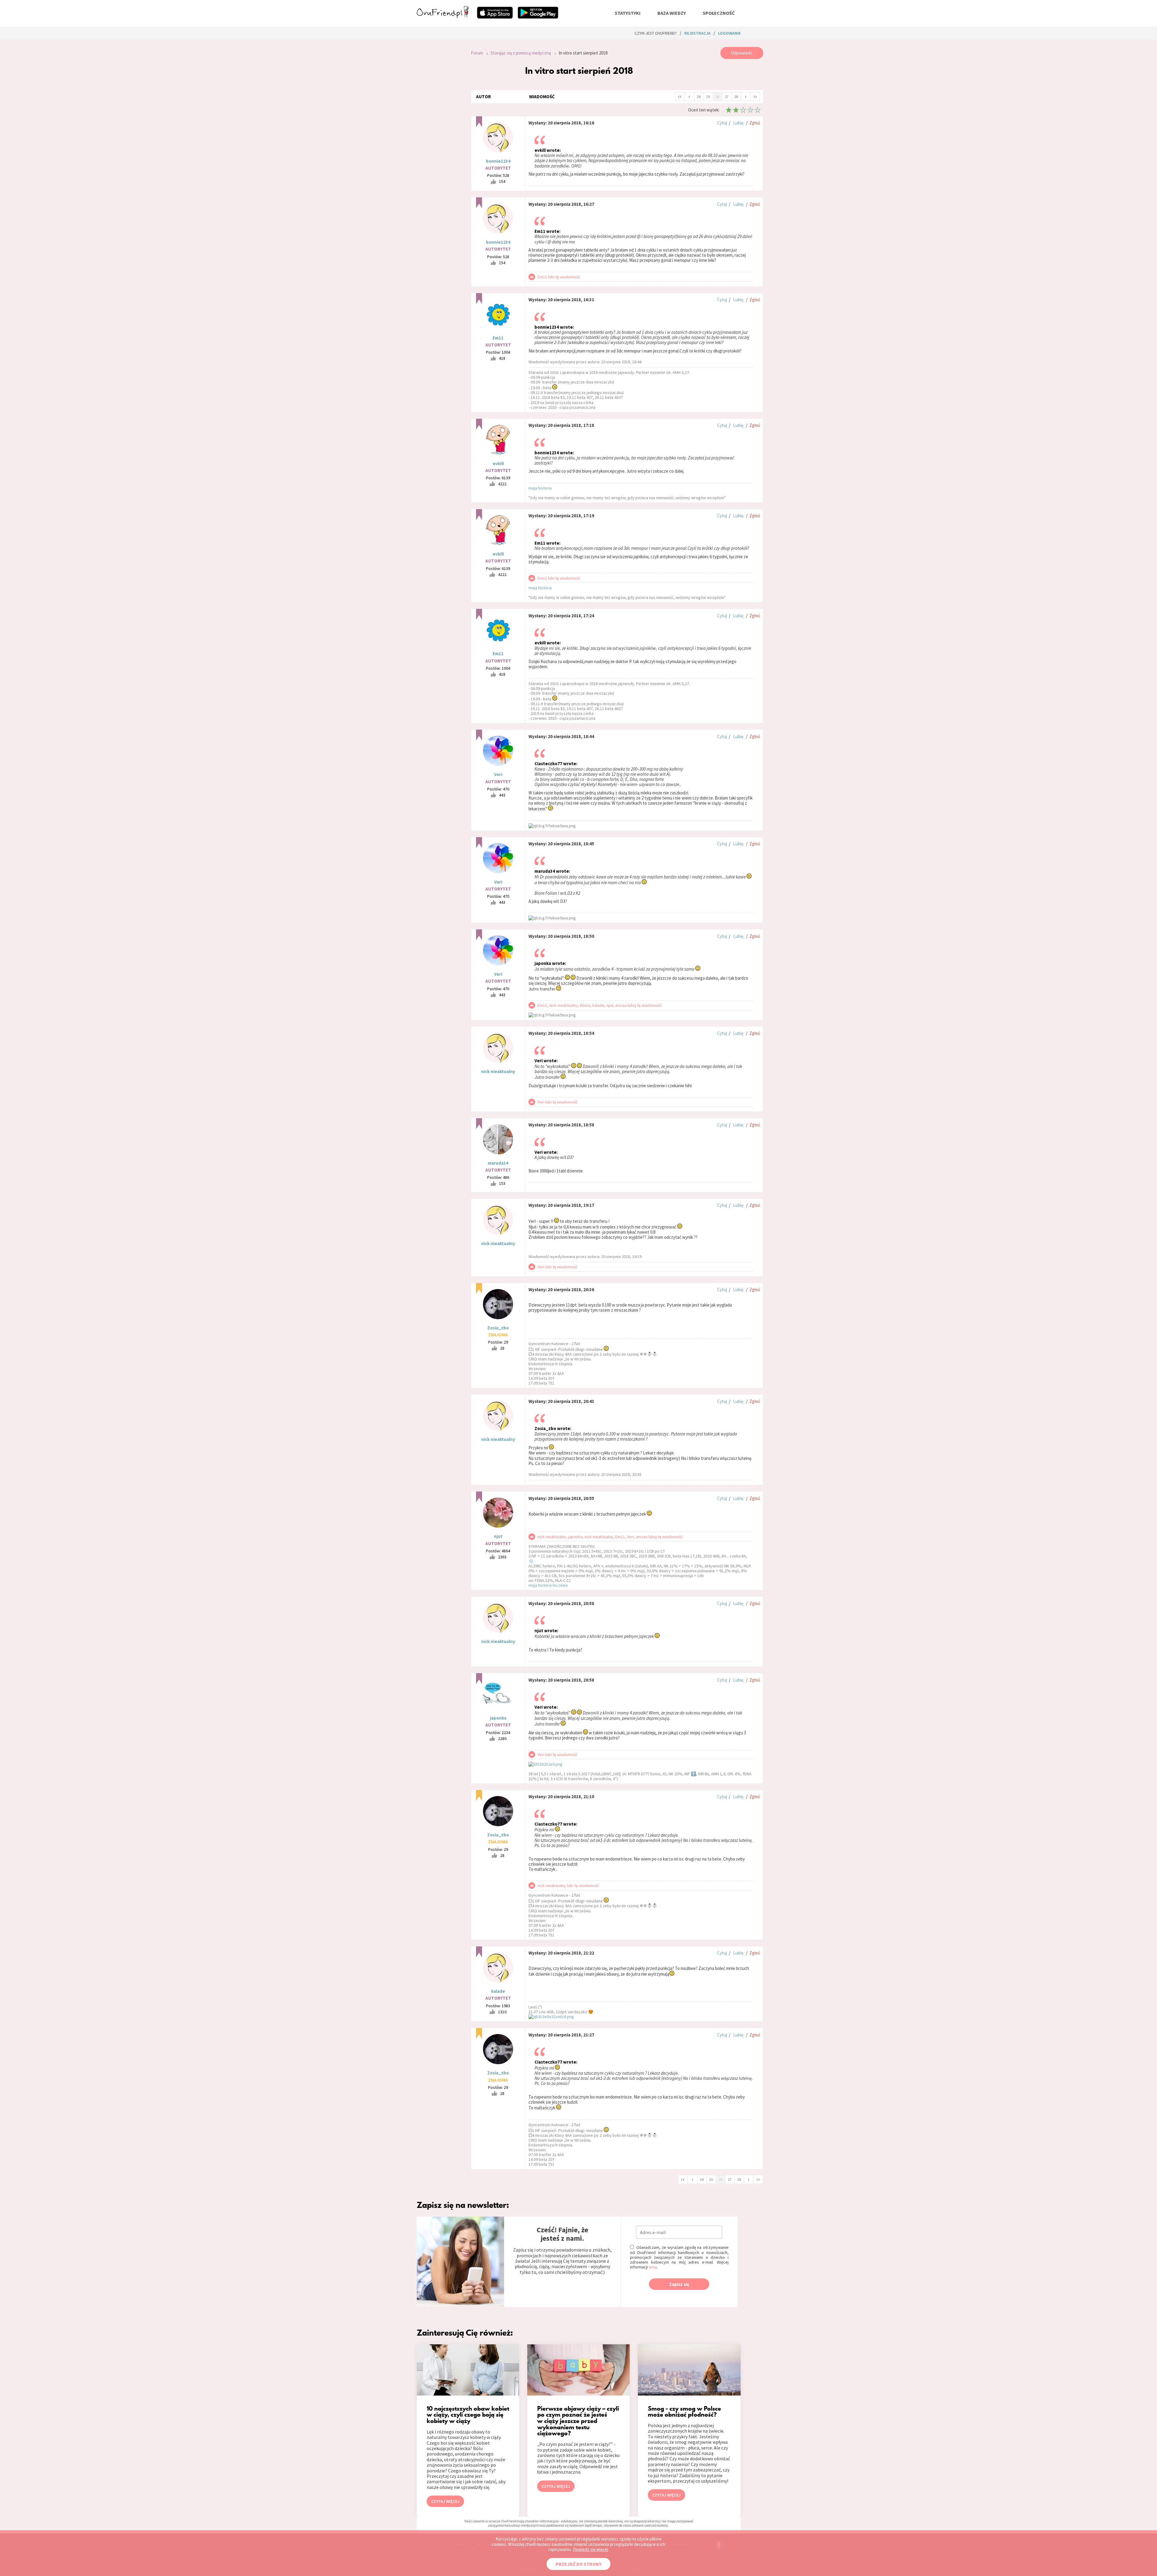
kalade (498, 1991)
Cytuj (722, 123)
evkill (498, 463)
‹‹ (680, 96)
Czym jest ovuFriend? (656, 33)
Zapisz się (679, 2284)
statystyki (628, 13)
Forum (477, 53)
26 (717, 97)
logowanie (729, 33)
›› (755, 96)
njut (498, 1536)
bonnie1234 (498, 161)
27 (727, 97)
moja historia (540, 488)
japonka (498, 1718)
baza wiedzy (672, 13)
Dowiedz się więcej (590, 2549)
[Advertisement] (439, 128)
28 (736, 97)
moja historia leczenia (548, 1585)
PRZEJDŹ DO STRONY (578, 2564)
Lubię (738, 123)
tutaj (653, 2267)
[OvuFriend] (443, 16)
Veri (498, 774)
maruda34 (498, 1163)
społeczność (719, 13)
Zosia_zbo (498, 1328)
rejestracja (697, 33)
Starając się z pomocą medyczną (521, 53)
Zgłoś (755, 123)
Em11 (498, 338)
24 (699, 97)
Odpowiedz (742, 53)
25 (708, 97)
